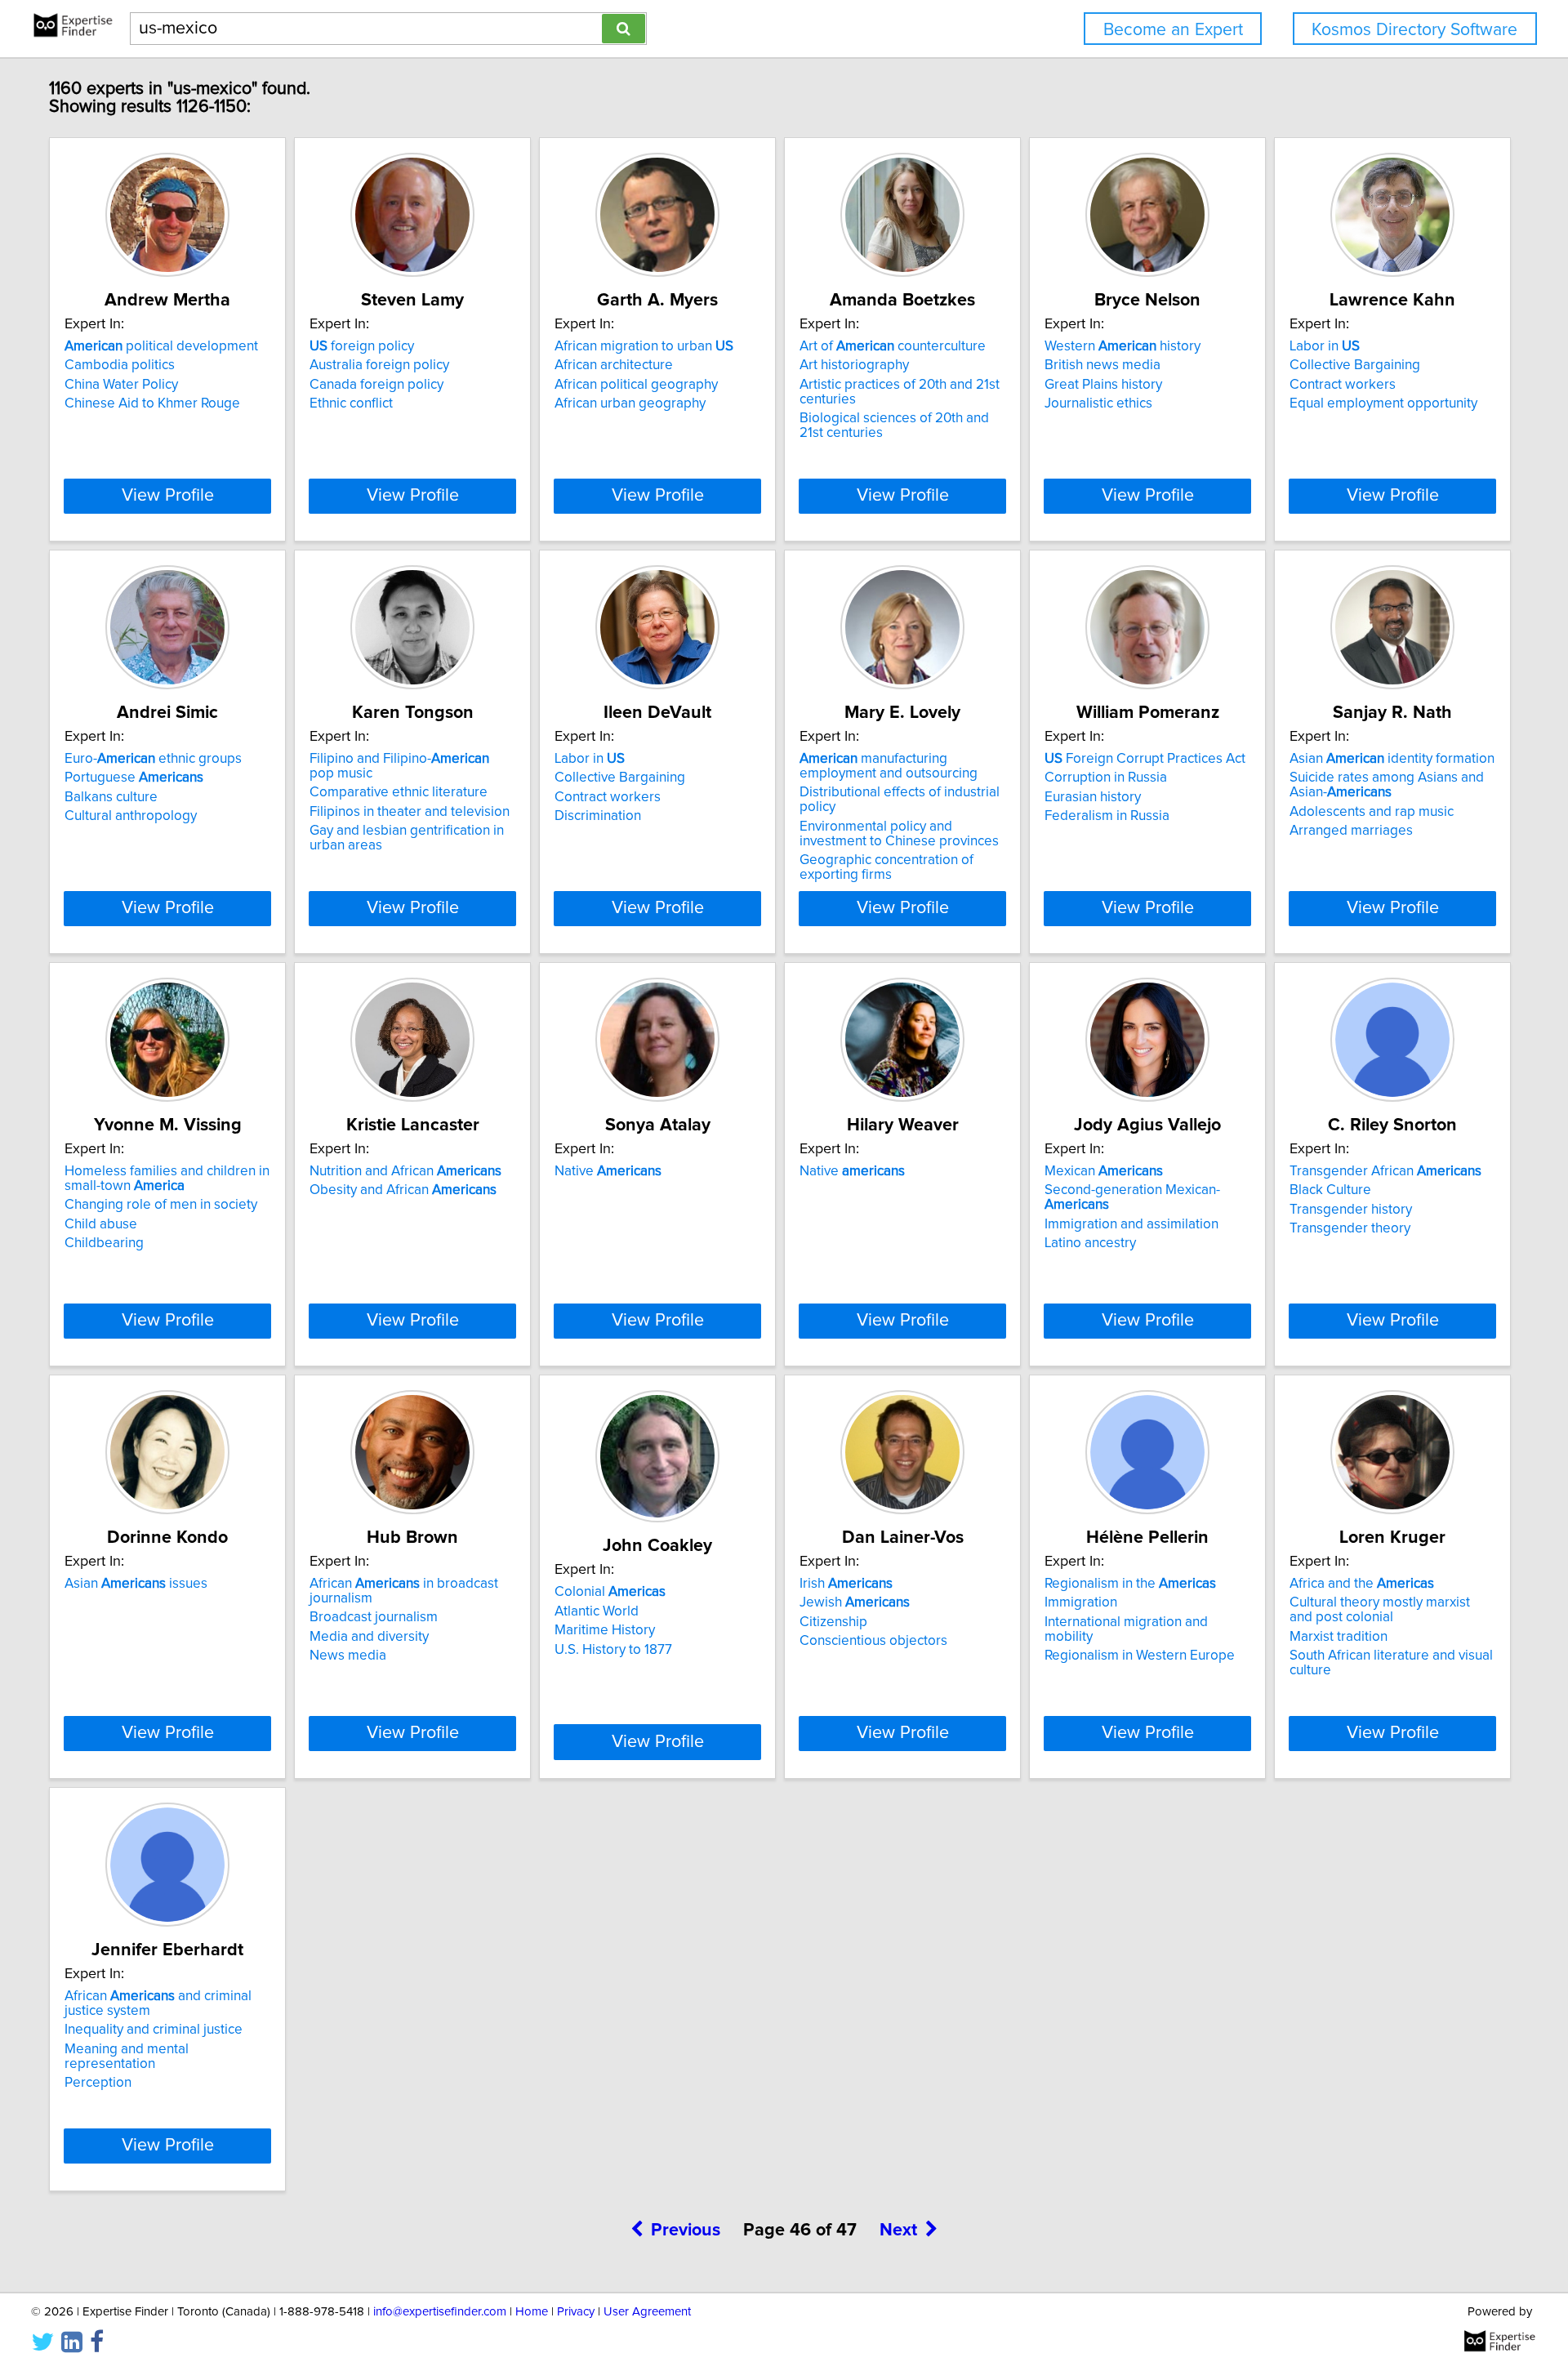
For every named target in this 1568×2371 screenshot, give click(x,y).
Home (532, 2312)
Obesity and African (403, 1190)
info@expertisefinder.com (440, 2312)
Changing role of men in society (161, 1205)
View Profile (168, 496)
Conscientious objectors (873, 1641)
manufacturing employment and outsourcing (889, 766)
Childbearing (104, 1243)
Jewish (855, 1602)
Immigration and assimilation (1131, 1224)
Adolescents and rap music (1372, 812)
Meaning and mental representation (127, 2057)
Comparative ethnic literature (399, 792)
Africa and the (1362, 1584)
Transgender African (1385, 1171)
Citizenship (833, 1622)
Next (898, 2231)
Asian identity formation (1392, 759)
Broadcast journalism (374, 1617)
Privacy (576, 2312)
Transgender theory (1350, 1228)
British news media (1102, 365)
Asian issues (136, 1584)
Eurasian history (1093, 797)
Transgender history (1351, 1210)
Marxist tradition (1339, 1637)
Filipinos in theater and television (410, 812)
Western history (1123, 346)
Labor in (1325, 346)
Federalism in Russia (1107, 816)
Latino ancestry (1090, 1243)
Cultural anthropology (131, 816)
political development (161, 346)
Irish (846, 1584)
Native (608, 1171)
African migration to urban (644, 346)
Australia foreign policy (379, 365)
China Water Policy (121, 385)
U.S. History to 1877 (613, 1650)
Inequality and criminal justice (154, 2030)
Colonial (610, 1592)
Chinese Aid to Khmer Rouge (152, 403)
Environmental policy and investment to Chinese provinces (899, 834)
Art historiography (854, 365)
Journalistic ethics (1098, 403)
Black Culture (1330, 1190)
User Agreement (647, 2312)
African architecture (614, 365)
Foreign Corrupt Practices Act (1145, 759)
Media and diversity (369, 1637)
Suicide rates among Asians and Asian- (1387, 785)
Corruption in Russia (1106, 778)
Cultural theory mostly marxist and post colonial (1380, 1610)
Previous (686, 2231)
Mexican (1104, 1171)
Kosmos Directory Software (1414, 30)
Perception (98, 2083)
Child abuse (101, 1224)
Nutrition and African (405, 1171)
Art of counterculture (893, 346)
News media (348, 1656)
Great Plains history (1103, 385)
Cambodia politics (120, 365)
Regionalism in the (1130, 1584)
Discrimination (598, 816)
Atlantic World (597, 1611)
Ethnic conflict (351, 403)
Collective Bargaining (1355, 365)
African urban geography (630, 403)
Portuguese (134, 778)
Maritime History (605, 1630)
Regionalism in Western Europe (1140, 1656)
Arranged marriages (1351, 831)
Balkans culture (111, 797)
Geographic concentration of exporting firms (886, 867)
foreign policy (362, 346)
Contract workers (1343, 385)
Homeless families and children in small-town (167, 1179)
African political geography (636, 385)
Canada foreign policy (376, 385)
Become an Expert (1173, 30)
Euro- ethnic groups (153, 759)
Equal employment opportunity (1383, 403)
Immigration (1081, 1602)
